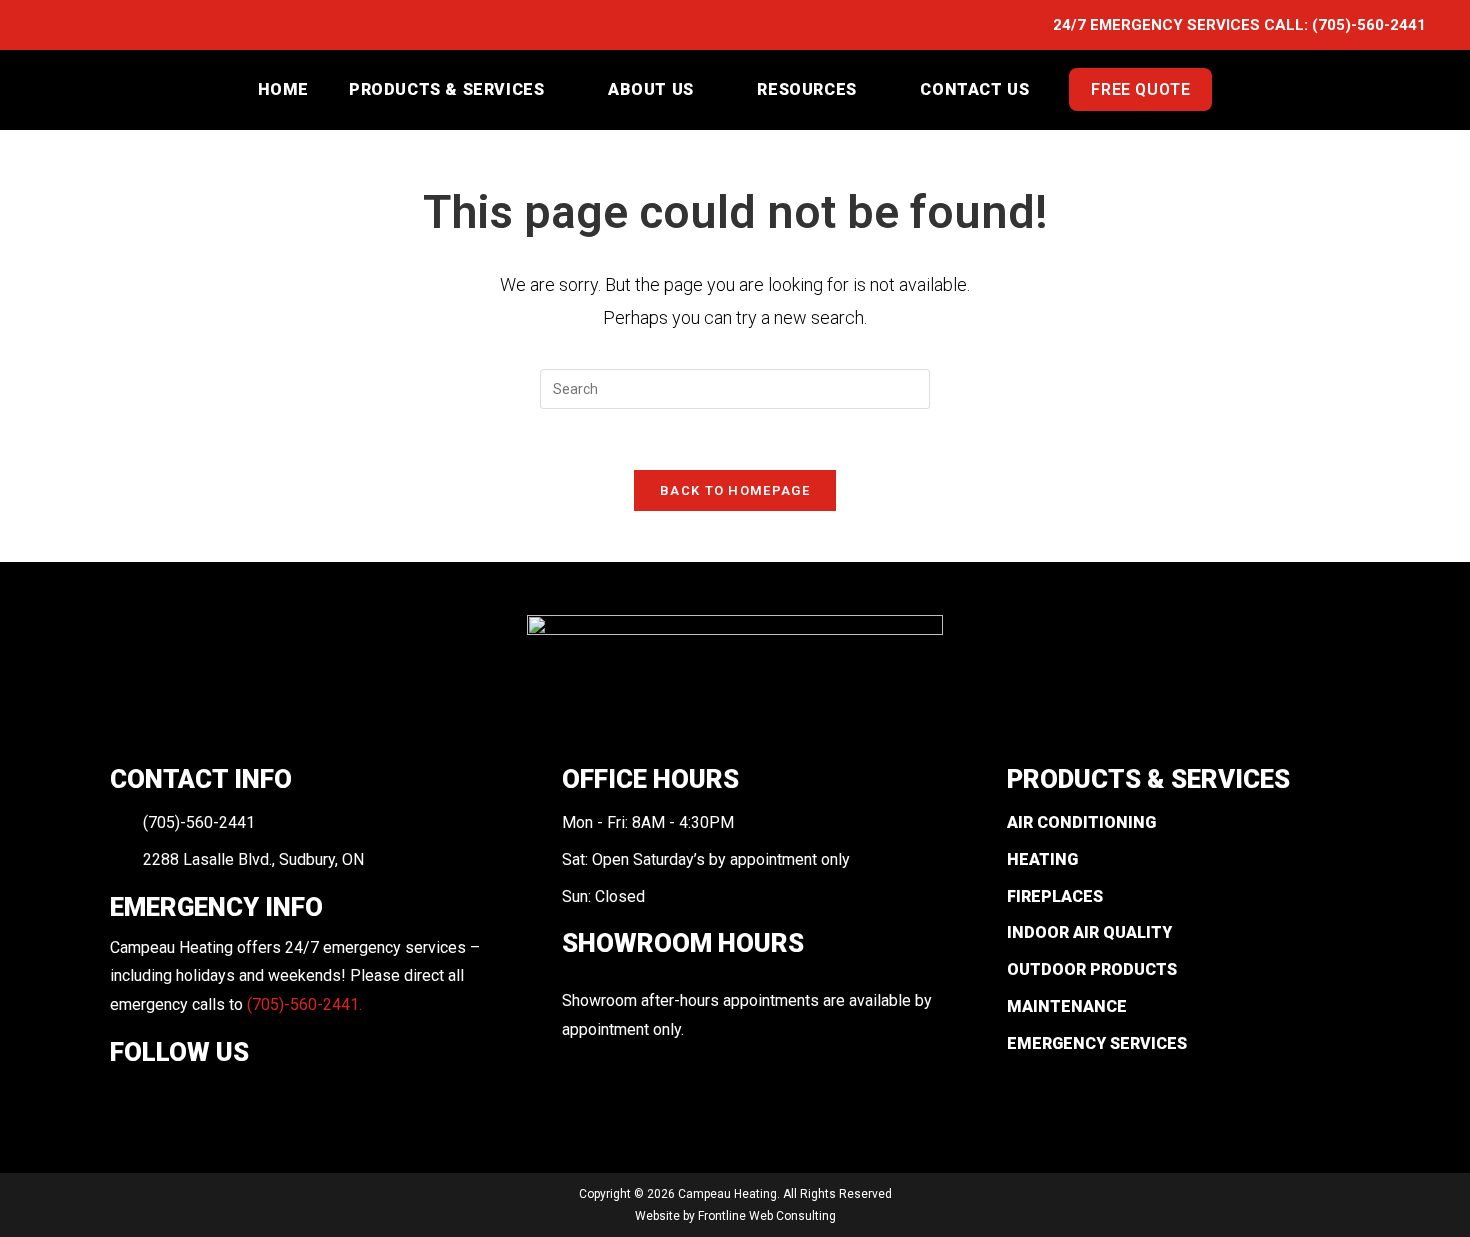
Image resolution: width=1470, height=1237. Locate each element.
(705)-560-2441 (1369, 25)
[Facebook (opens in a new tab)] (55, 26)
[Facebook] (124, 1098)
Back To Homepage (735, 490)
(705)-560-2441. (304, 1004)
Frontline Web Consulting (767, 1216)
